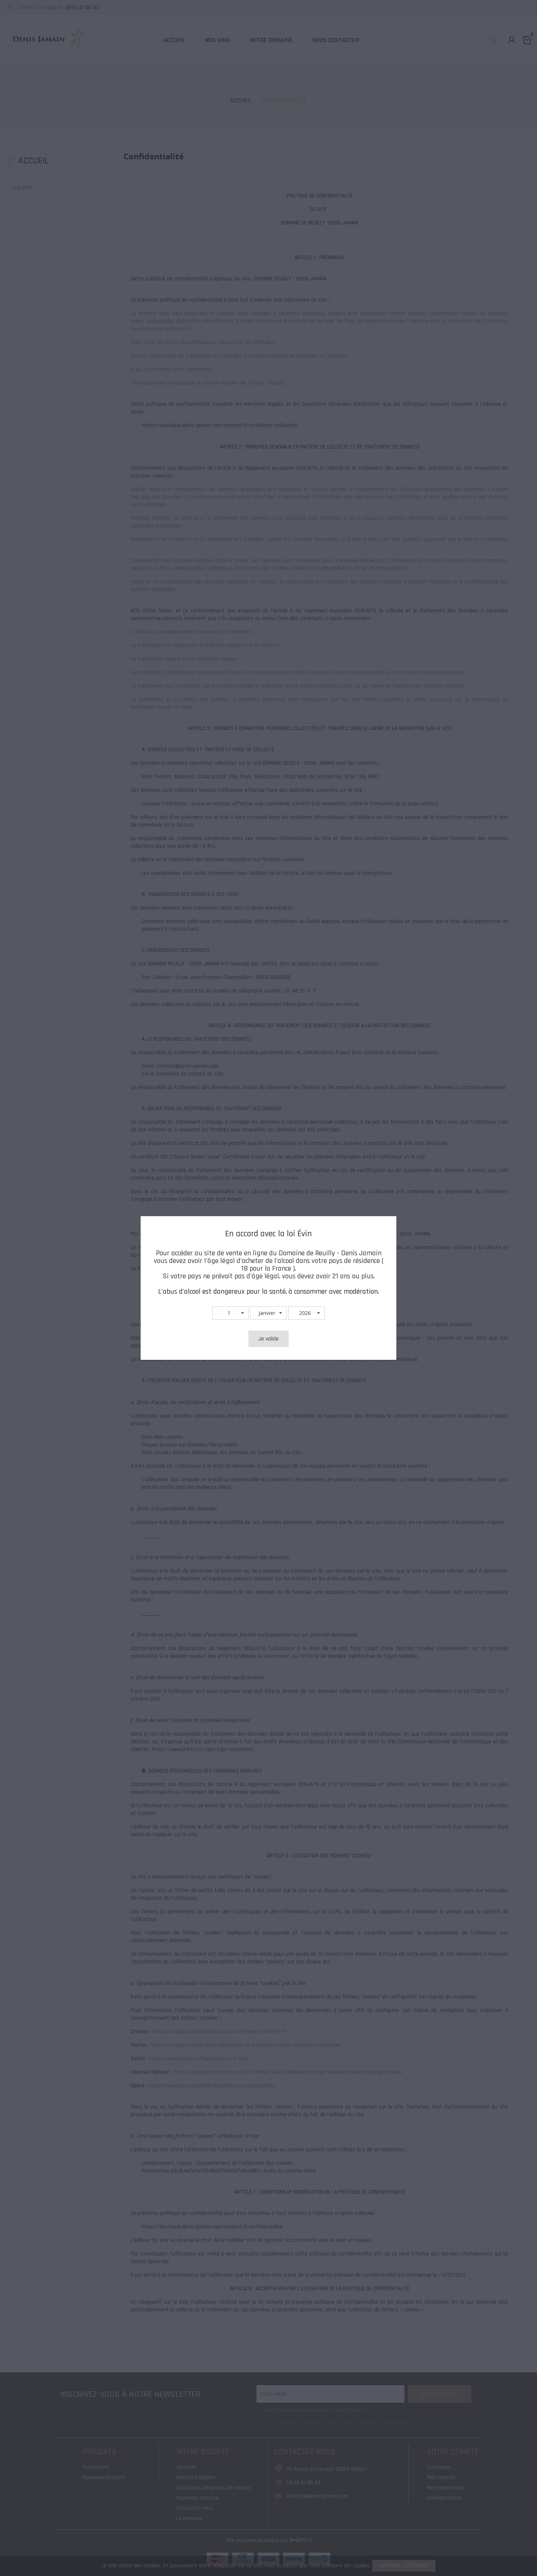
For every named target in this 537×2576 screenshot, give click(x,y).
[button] (231, 1313)
